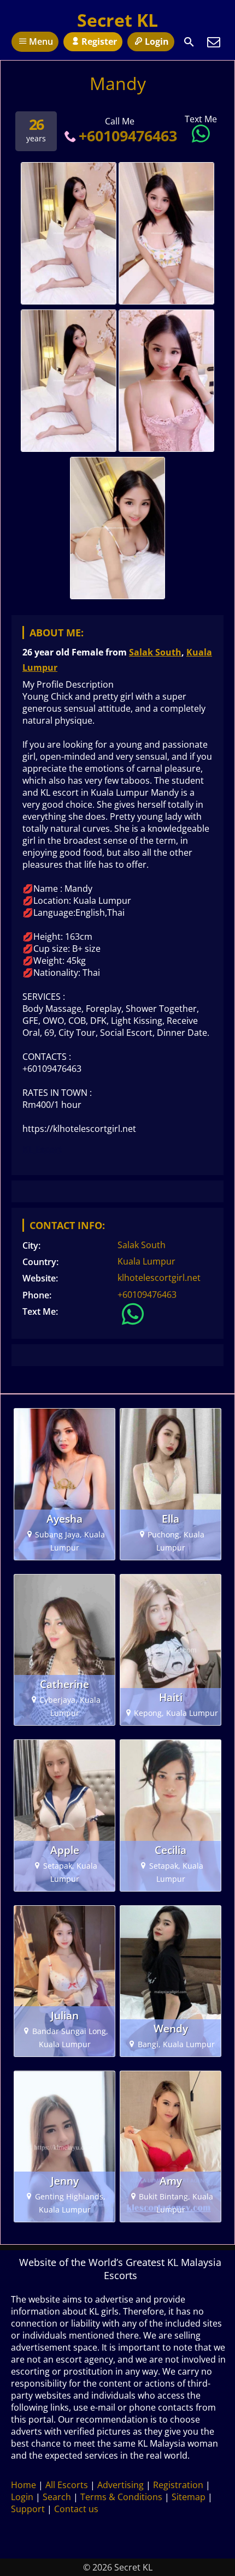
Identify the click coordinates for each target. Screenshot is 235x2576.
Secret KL (117, 20)
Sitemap (189, 2497)
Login (157, 41)
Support (28, 2509)
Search (57, 2497)
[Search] (189, 42)
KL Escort (42, 1149)
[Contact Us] (214, 42)
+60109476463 (128, 136)
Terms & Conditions (121, 2497)
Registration (178, 2485)
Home (23, 2485)
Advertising (121, 2485)
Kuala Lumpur (146, 1261)
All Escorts (67, 2485)
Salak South (155, 652)
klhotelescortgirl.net (159, 1278)
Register (99, 41)
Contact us (76, 2509)
